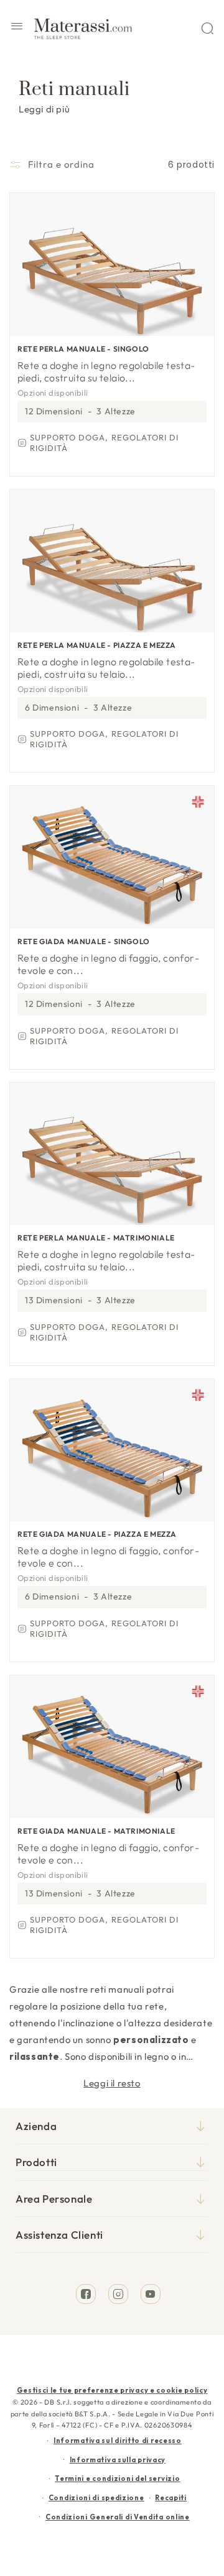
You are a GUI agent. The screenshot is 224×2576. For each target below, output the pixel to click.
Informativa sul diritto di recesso (118, 2441)
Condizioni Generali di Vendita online (118, 2517)
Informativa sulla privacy (118, 2460)
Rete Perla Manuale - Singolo (83, 349)
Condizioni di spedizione (96, 2498)
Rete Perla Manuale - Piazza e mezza (97, 645)
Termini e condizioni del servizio (117, 2478)
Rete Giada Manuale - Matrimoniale (96, 1831)
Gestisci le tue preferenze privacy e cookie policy (112, 2390)
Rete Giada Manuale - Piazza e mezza (97, 1534)
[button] (17, 28)
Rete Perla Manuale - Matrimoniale (96, 1238)
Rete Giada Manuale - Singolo (84, 941)
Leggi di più (44, 109)
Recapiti (171, 2498)
